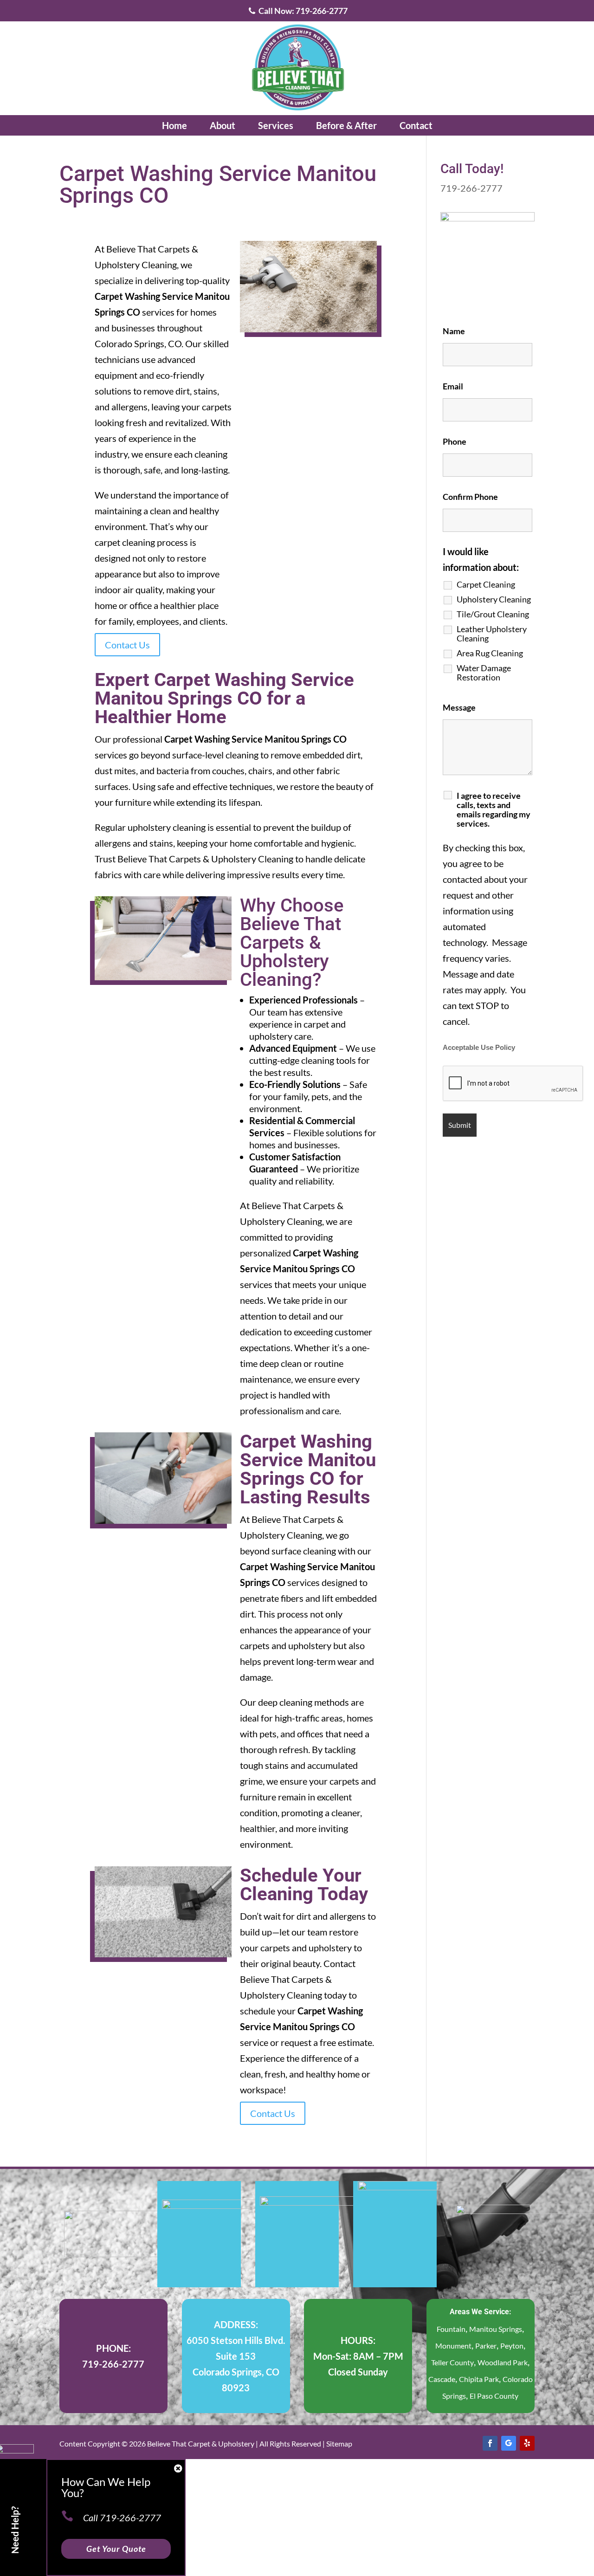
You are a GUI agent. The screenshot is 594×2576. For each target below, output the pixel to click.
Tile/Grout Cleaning (493, 614)
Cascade (442, 2379)
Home (174, 125)
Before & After (346, 125)
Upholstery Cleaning (494, 599)
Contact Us (127, 645)
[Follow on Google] (509, 2443)
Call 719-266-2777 (122, 2518)
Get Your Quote (116, 2549)
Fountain (451, 2329)
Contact (416, 125)
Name (454, 331)
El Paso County (494, 2396)
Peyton (512, 2346)
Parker (486, 2346)
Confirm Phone (470, 497)
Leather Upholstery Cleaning (492, 634)
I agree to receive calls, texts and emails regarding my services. (494, 809)
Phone (455, 441)
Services (276, 125)
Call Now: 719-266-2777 (302, 11)
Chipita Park (479, 2379)
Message (459, 707)
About (223, 125)
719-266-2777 (471, 188)
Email (453, 386)
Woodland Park (503, 2362)
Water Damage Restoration (484, 673)
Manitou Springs (496, 2329)
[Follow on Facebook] (490, 2443)
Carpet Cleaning (486, 584)
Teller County (452, 2362)
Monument (453, 2346)
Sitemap (339, 2443)
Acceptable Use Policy (479, 1048)
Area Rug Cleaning (490, 653)
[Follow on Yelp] (527, 2443)
